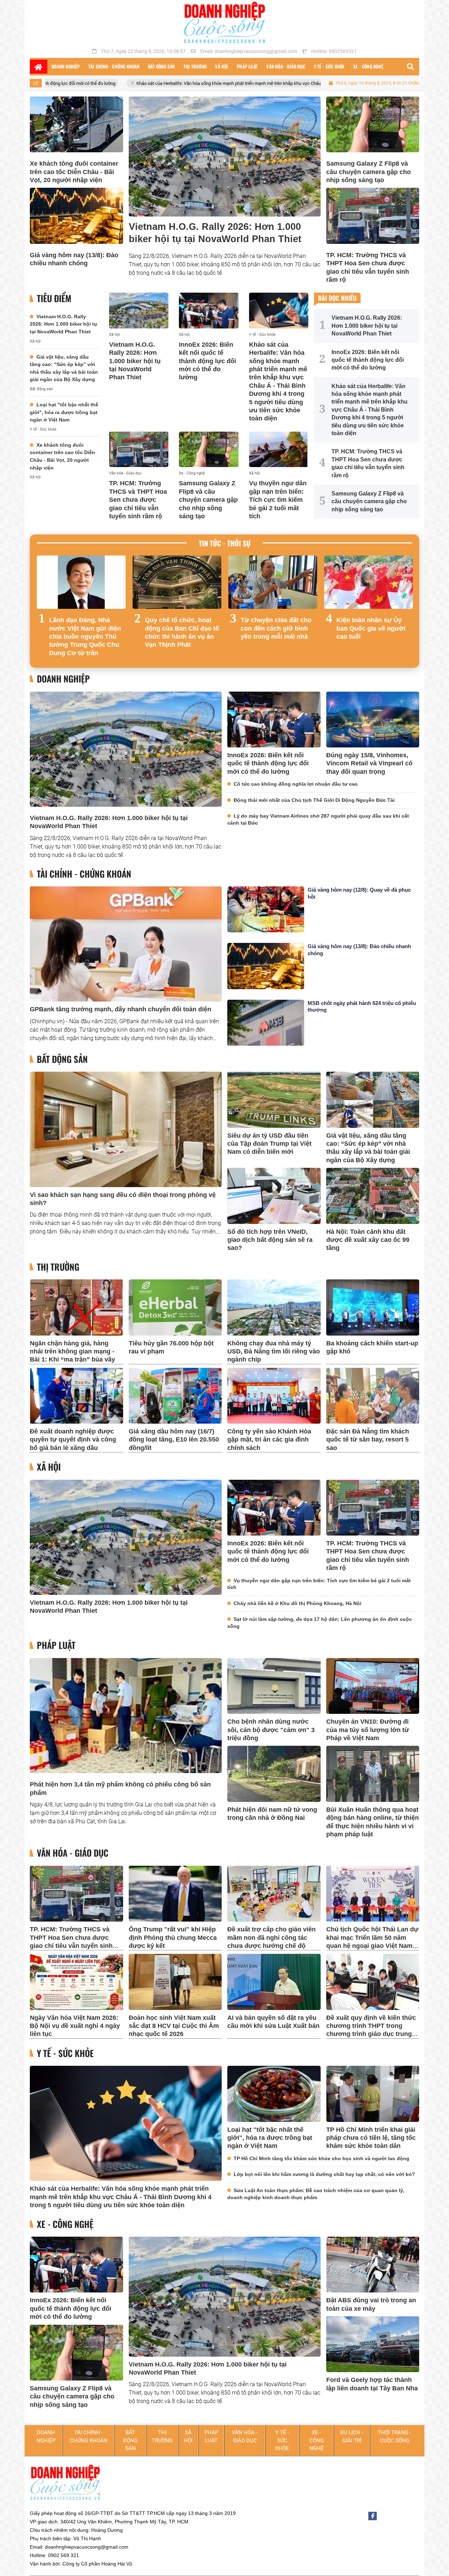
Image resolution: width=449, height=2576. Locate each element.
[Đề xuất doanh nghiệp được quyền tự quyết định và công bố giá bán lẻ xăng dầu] (76, 1396)
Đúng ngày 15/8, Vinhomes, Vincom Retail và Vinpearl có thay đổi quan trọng (369, 763)
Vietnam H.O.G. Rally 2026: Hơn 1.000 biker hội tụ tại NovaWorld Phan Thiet (63, 324)
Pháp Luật (56, 1645)
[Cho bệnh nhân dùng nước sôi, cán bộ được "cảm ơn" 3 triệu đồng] (274, 1686)
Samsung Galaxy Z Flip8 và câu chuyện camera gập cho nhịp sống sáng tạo (368, 172)
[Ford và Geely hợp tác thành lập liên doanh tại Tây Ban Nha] (373, 2344)
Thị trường (58, 1267)
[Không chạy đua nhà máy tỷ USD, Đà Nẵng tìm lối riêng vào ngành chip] (274, 1307)
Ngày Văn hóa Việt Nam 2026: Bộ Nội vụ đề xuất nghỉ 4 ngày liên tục (75, 2026)
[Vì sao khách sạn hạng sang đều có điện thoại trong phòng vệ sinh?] (126, 1129)
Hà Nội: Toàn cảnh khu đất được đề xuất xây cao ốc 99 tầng (368, 1240)
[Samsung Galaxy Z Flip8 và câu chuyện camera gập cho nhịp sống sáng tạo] (373, 124)
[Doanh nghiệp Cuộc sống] (224, 22)
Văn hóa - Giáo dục (125, 473)
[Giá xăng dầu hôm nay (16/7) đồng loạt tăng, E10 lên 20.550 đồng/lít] (175, 1396)
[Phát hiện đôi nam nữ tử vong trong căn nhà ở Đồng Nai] (274, 1774)
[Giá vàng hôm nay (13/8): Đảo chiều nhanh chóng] (76, 216)
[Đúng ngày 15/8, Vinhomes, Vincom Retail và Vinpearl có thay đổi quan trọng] (373, 720)
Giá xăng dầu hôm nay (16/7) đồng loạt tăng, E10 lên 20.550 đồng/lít (174, 1440)
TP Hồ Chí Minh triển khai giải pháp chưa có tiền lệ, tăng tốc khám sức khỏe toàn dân (371, 2138)
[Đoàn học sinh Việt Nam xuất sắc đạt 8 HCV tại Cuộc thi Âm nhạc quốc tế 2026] (175, 1982)
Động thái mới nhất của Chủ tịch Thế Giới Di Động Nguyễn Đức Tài (314, 800)
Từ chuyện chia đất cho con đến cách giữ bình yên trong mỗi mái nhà (276, 628)
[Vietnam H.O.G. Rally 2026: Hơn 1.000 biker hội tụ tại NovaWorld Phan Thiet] (225, 157)
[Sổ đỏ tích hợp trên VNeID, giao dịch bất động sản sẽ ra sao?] (274, 1196)
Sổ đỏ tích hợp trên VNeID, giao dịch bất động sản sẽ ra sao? (270, 1240)
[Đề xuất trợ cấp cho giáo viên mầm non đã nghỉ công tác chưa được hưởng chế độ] (274, 1894)
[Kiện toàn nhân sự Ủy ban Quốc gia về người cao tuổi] (368, 582)
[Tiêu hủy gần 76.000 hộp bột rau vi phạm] (175, 1307)
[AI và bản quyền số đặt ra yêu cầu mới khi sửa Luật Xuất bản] (274, 1982)
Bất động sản (41, 389)
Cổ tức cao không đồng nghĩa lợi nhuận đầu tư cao (296, 784)
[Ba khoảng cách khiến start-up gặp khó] (373, 1307)
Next (407, 608)
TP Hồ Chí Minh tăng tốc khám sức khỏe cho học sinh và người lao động (321, 2158)
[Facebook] (373, 2516)
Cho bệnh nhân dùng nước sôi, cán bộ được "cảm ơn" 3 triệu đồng (271, 1730)
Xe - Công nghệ (192, 473)
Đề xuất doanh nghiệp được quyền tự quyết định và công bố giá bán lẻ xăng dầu (73, 1440)
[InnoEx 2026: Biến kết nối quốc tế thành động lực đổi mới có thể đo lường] (209, 311)
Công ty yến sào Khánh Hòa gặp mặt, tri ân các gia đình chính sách (269, 1440)
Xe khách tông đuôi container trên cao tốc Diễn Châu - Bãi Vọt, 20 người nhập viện (74, 172)
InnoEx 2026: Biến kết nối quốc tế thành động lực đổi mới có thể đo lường (207, 361)
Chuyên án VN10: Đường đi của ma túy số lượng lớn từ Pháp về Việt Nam (368, 1730)
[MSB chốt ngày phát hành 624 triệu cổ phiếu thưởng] (266, 1023)
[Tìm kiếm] (410, 67)
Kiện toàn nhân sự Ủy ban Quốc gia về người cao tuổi (371, 628)
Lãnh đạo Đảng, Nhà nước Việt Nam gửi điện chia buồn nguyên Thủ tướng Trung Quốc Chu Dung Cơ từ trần (85, 637)
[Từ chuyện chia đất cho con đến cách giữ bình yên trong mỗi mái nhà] (273, 582)
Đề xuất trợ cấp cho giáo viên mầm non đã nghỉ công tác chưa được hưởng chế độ (272, 1938)
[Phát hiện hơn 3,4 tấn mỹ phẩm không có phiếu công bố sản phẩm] (126, 1716)
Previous (42, 608)
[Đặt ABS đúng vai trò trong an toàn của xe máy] (373, 2265)
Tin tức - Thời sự (225, 543)
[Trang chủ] (39, 67)
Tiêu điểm (54, 298)
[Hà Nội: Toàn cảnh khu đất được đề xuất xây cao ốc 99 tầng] (373, 1196)
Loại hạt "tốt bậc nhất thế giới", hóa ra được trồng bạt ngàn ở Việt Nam (64, 412)
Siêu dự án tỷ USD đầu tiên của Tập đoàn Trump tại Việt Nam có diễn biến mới (269, 1144)
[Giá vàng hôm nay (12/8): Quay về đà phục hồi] (266, 909)
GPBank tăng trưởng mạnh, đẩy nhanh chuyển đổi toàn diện (120, 1009)
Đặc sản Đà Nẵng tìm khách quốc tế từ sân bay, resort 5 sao (368, 1440)
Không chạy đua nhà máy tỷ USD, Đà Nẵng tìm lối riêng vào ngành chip (274, 1352)
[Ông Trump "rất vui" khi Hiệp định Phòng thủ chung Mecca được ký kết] (175, 1894)
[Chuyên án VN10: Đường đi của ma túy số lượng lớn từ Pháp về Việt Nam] (373, 1686)
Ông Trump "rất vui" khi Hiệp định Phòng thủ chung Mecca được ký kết (173, 1938)
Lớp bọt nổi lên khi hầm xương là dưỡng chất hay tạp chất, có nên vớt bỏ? (324, 2174)
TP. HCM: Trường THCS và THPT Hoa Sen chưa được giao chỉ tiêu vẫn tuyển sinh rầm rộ (138, 500)
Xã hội (35, 341)
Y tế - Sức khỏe (43, 429)
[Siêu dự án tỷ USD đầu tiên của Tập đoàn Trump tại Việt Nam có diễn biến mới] (274, 1100)
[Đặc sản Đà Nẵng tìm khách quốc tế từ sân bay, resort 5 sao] (373, 1396)
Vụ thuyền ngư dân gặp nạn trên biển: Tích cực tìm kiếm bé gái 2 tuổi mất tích (278, 500)
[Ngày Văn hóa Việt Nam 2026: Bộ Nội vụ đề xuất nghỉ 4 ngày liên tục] (76, 1982)
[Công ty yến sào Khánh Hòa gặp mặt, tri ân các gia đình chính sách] (274, 1396)
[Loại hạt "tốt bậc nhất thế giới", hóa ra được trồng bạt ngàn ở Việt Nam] (274, 2094)
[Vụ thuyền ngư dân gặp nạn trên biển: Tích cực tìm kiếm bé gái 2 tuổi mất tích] (279, 450)
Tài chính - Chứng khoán (84, 874)
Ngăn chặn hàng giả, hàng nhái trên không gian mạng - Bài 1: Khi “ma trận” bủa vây (72, 1352)
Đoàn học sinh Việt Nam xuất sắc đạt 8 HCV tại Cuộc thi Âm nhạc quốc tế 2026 (174, 2026)
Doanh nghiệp (63, 679)
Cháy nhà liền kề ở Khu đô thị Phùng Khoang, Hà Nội (297, 1603)
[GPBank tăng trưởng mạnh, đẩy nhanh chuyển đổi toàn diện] (126, 944)
